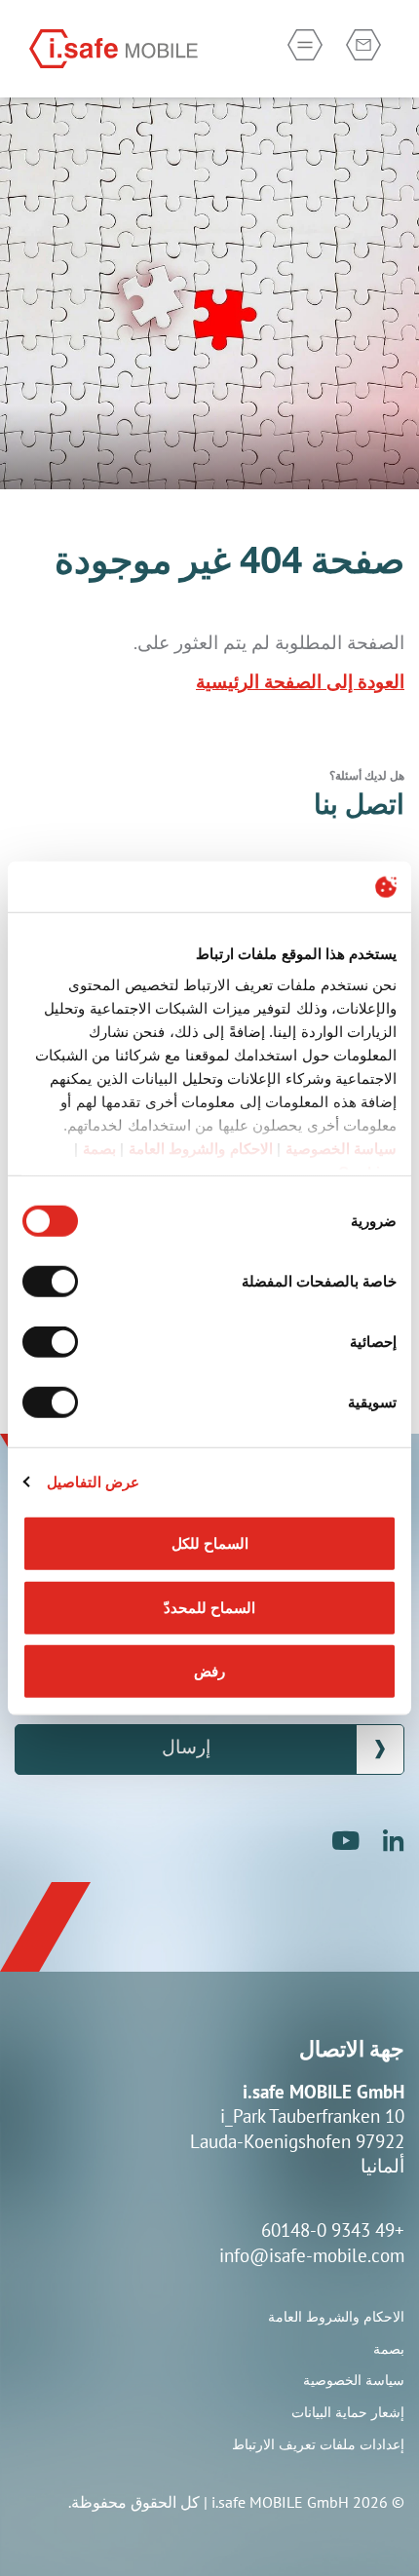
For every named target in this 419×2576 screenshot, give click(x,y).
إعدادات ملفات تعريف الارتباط (318, 2444)
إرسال (186, 1749)
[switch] (55, 1282)
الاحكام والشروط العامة (201, 1148)
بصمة (99, 1148)
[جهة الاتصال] (363, 45)
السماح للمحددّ (209, 1607)
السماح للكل (210, 1543)
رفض (209, 1671)
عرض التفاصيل (93, 1481)
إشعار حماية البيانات (348, 2412)
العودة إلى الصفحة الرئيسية (300, 681)
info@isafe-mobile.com (312, 2255)
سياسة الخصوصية (342, 1148)
